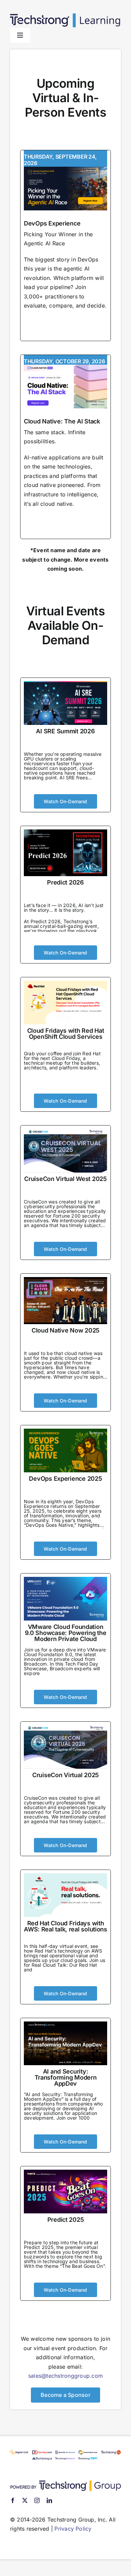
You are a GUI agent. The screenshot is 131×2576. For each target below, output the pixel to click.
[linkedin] (49, 2500)
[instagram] (37, 2500)
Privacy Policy (73, 2529)
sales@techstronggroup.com (65, 2376)
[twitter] (25, 2500)
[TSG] (65, 2483)
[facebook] (13, 2500)
